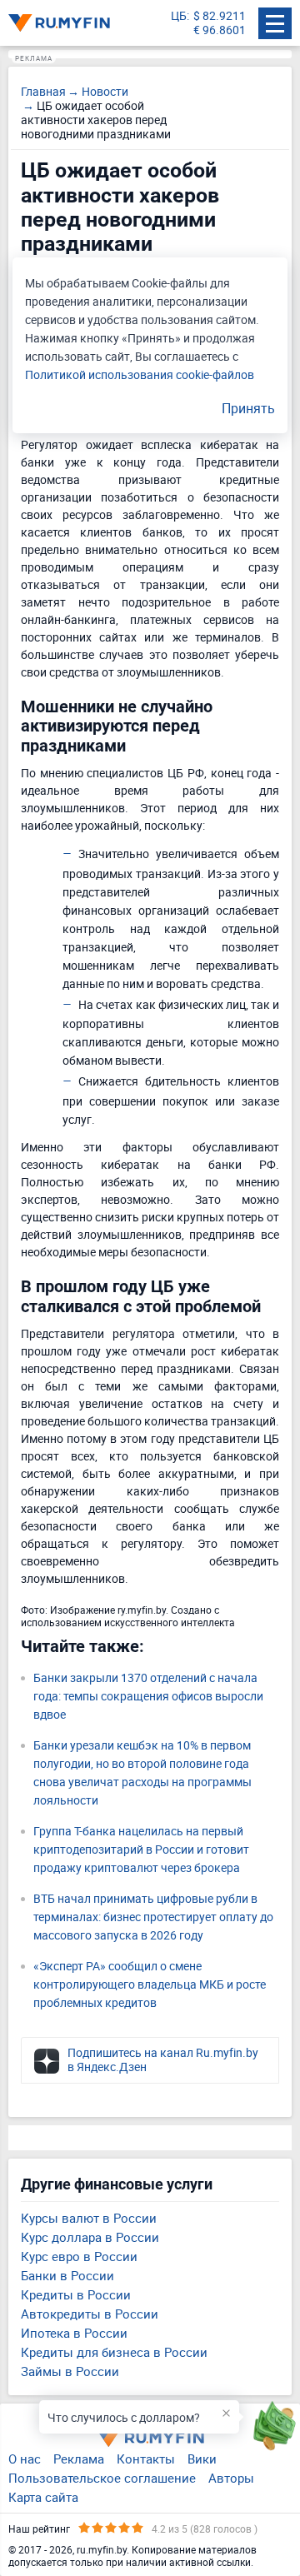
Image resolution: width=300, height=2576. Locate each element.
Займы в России (70, 2371)
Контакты (146, 2459)
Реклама (79, 2459)
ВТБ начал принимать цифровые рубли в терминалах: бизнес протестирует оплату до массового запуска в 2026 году (153, 1917)
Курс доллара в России (90, 2237)
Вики (202, 2459)
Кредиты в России (76, 2294)
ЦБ (179, 16)
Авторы (231, 2478)
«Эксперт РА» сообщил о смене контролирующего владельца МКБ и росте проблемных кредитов (150, 1984)
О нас (25, 2459)
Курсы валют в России (89, 2218)
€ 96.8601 (220, 30)
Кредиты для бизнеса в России (114, 2352)
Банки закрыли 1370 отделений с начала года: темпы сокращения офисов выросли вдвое (148, 1696)
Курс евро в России (79, 2256)
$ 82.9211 (220, 16)
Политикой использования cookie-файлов (140, 374)
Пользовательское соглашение (102, 2478)
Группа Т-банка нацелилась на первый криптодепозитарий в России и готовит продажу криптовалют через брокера (141, 1849)
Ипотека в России (74, 2333)
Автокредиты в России (90, 2314)
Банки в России (67, 2275)
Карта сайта (43, 2497)
